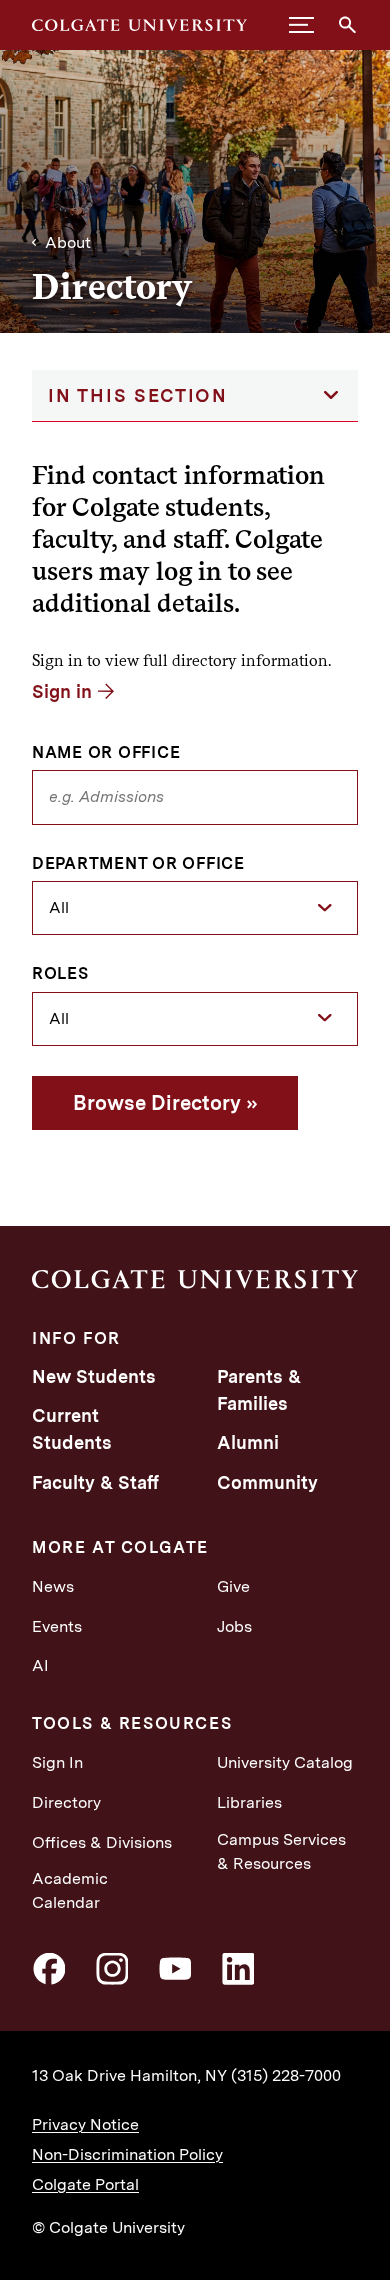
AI (40, 1665)
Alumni (248, 1442)
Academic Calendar (70, 1890)
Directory (66, 1802)
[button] (301, 25)
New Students (94, 1376)
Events (57, 1626)
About (68, 242)
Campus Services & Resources (281, 1851)
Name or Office (106, 753)
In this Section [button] (138, 395)
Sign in (62, 691)
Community (267, 1482)
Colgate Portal (85, 2184)
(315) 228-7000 (286, 2075)
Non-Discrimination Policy (127, 2154)
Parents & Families (259, 1390)
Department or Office (138, 864)
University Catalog (285, 1762)
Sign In (57, 1762)
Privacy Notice (85, 2124)
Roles (60, 974)
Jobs (234, 1626)
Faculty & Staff (95, 1482)
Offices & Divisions (102, 1842)
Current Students (72, 1429)
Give (233, 1586)
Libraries (249, 1802)
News (53, 1586)
